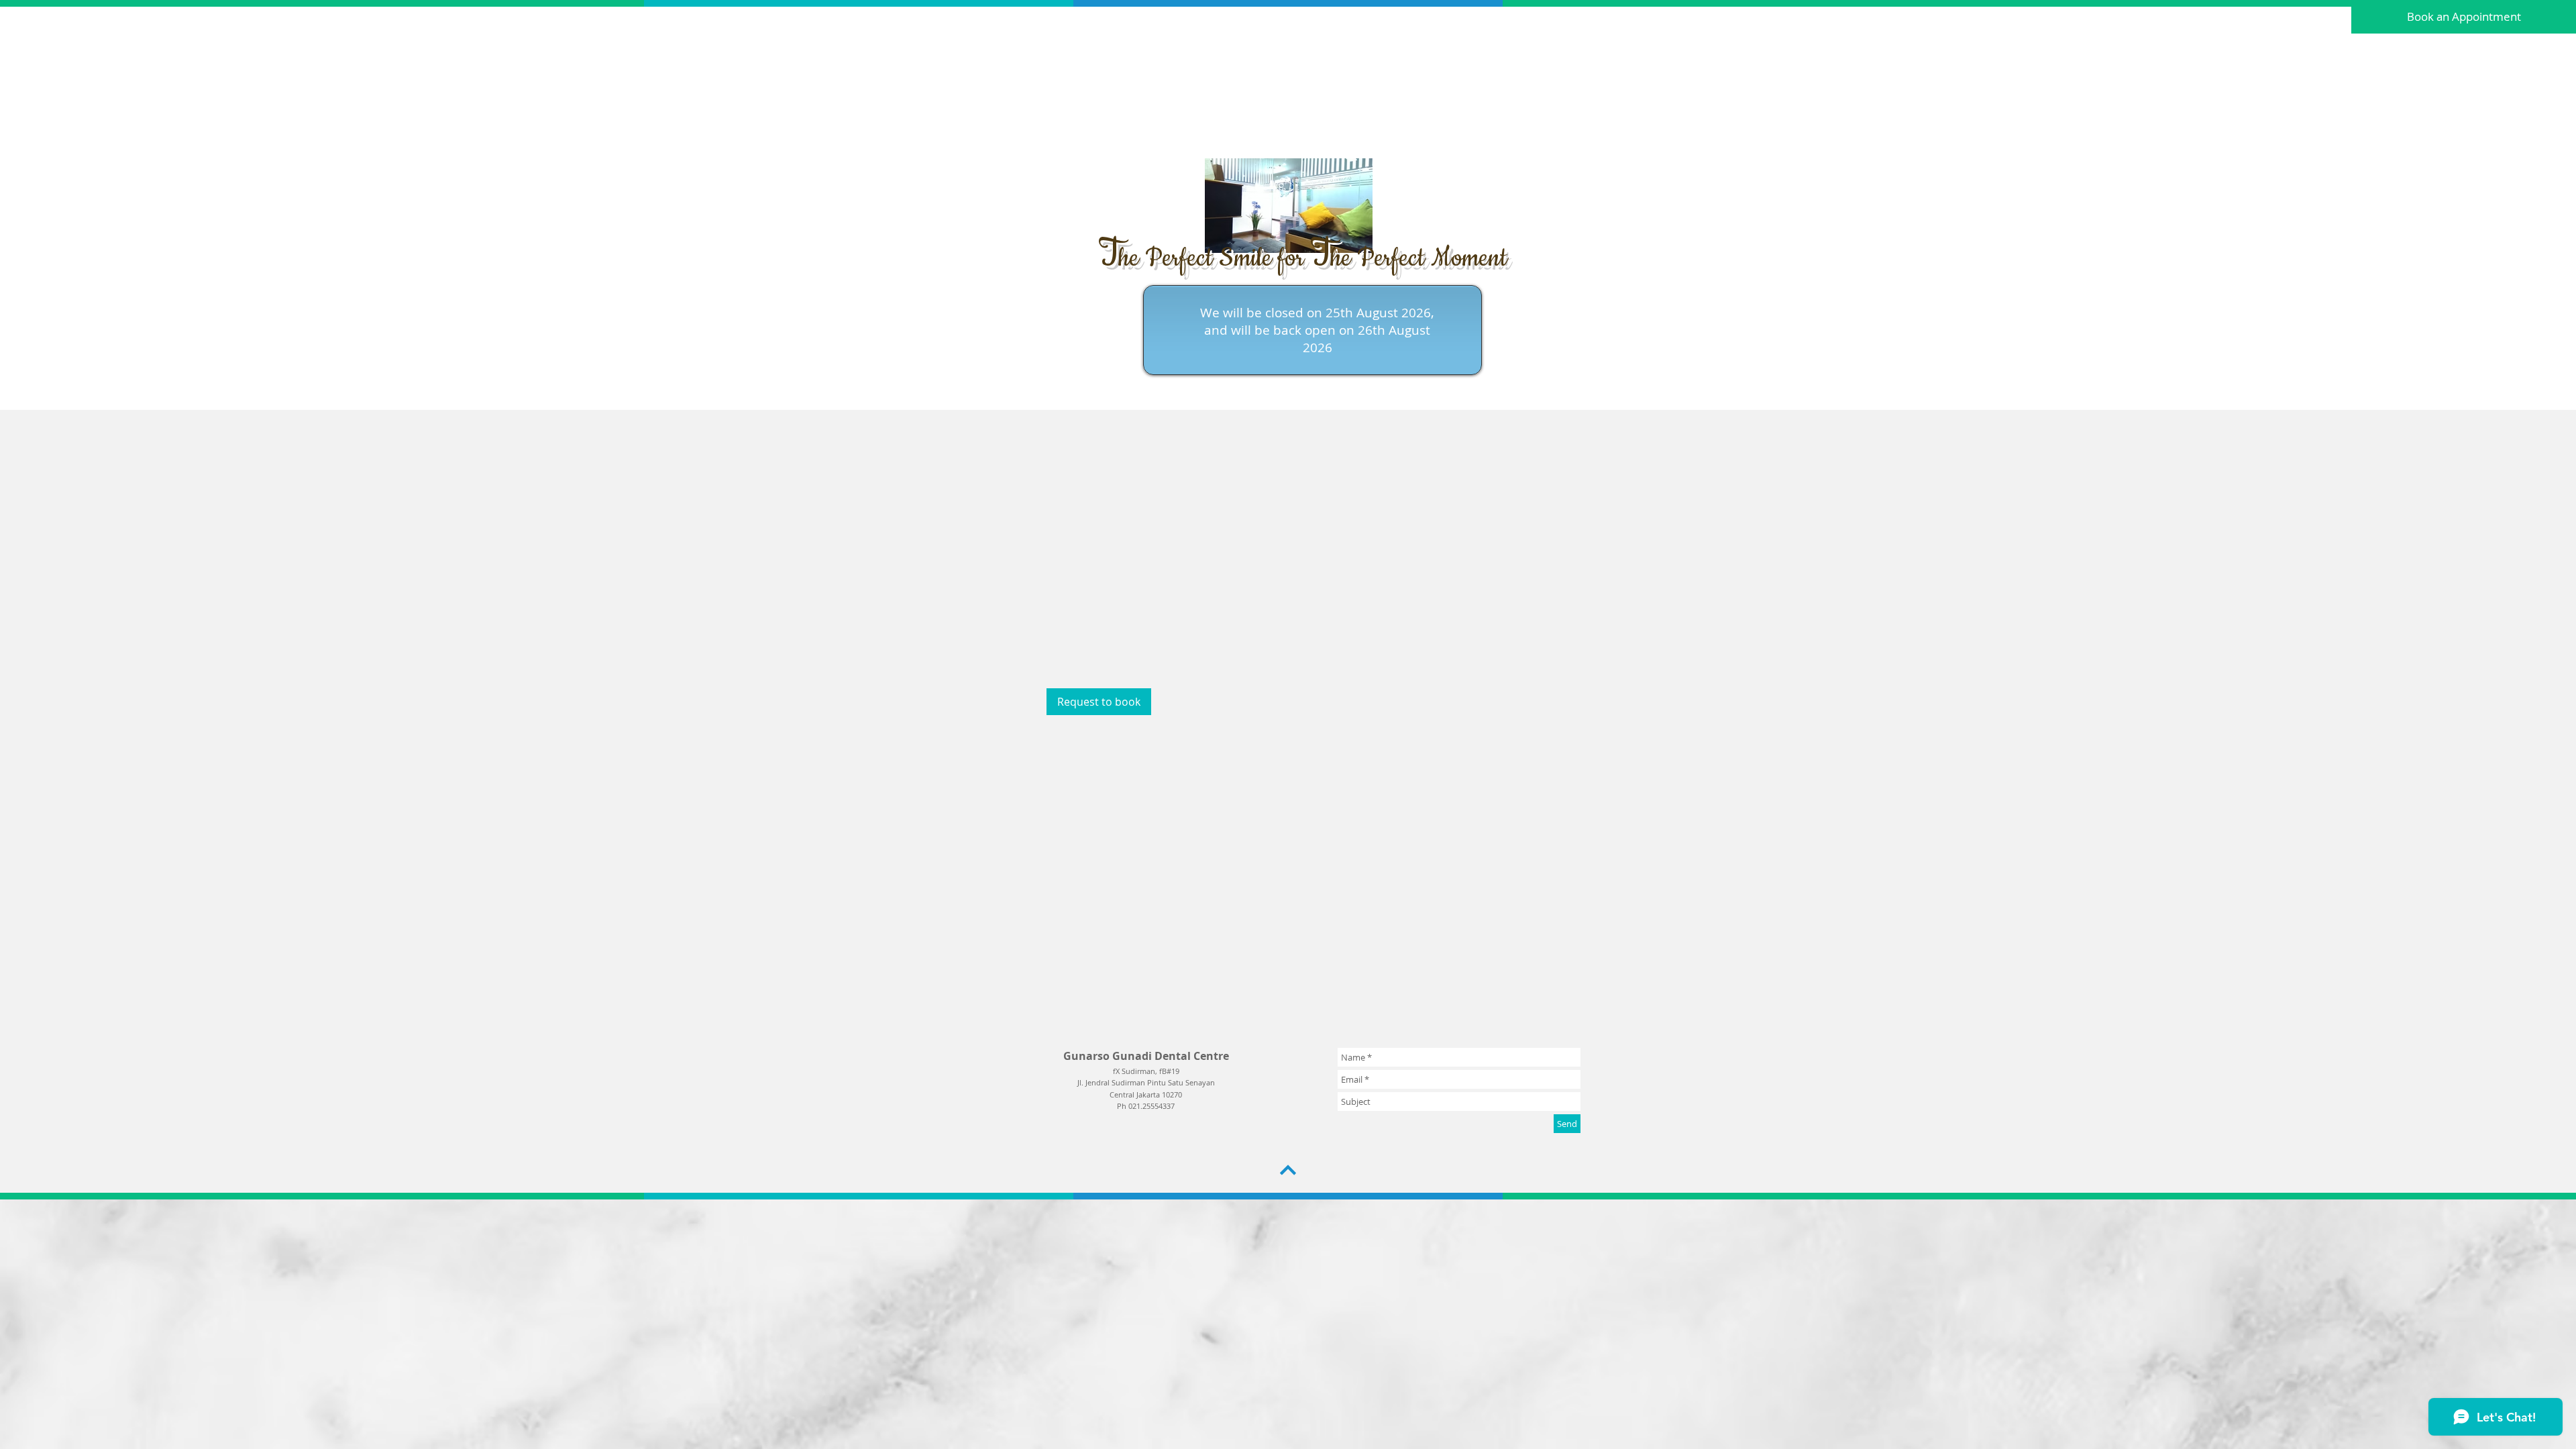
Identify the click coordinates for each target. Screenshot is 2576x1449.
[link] (1099, 702)
